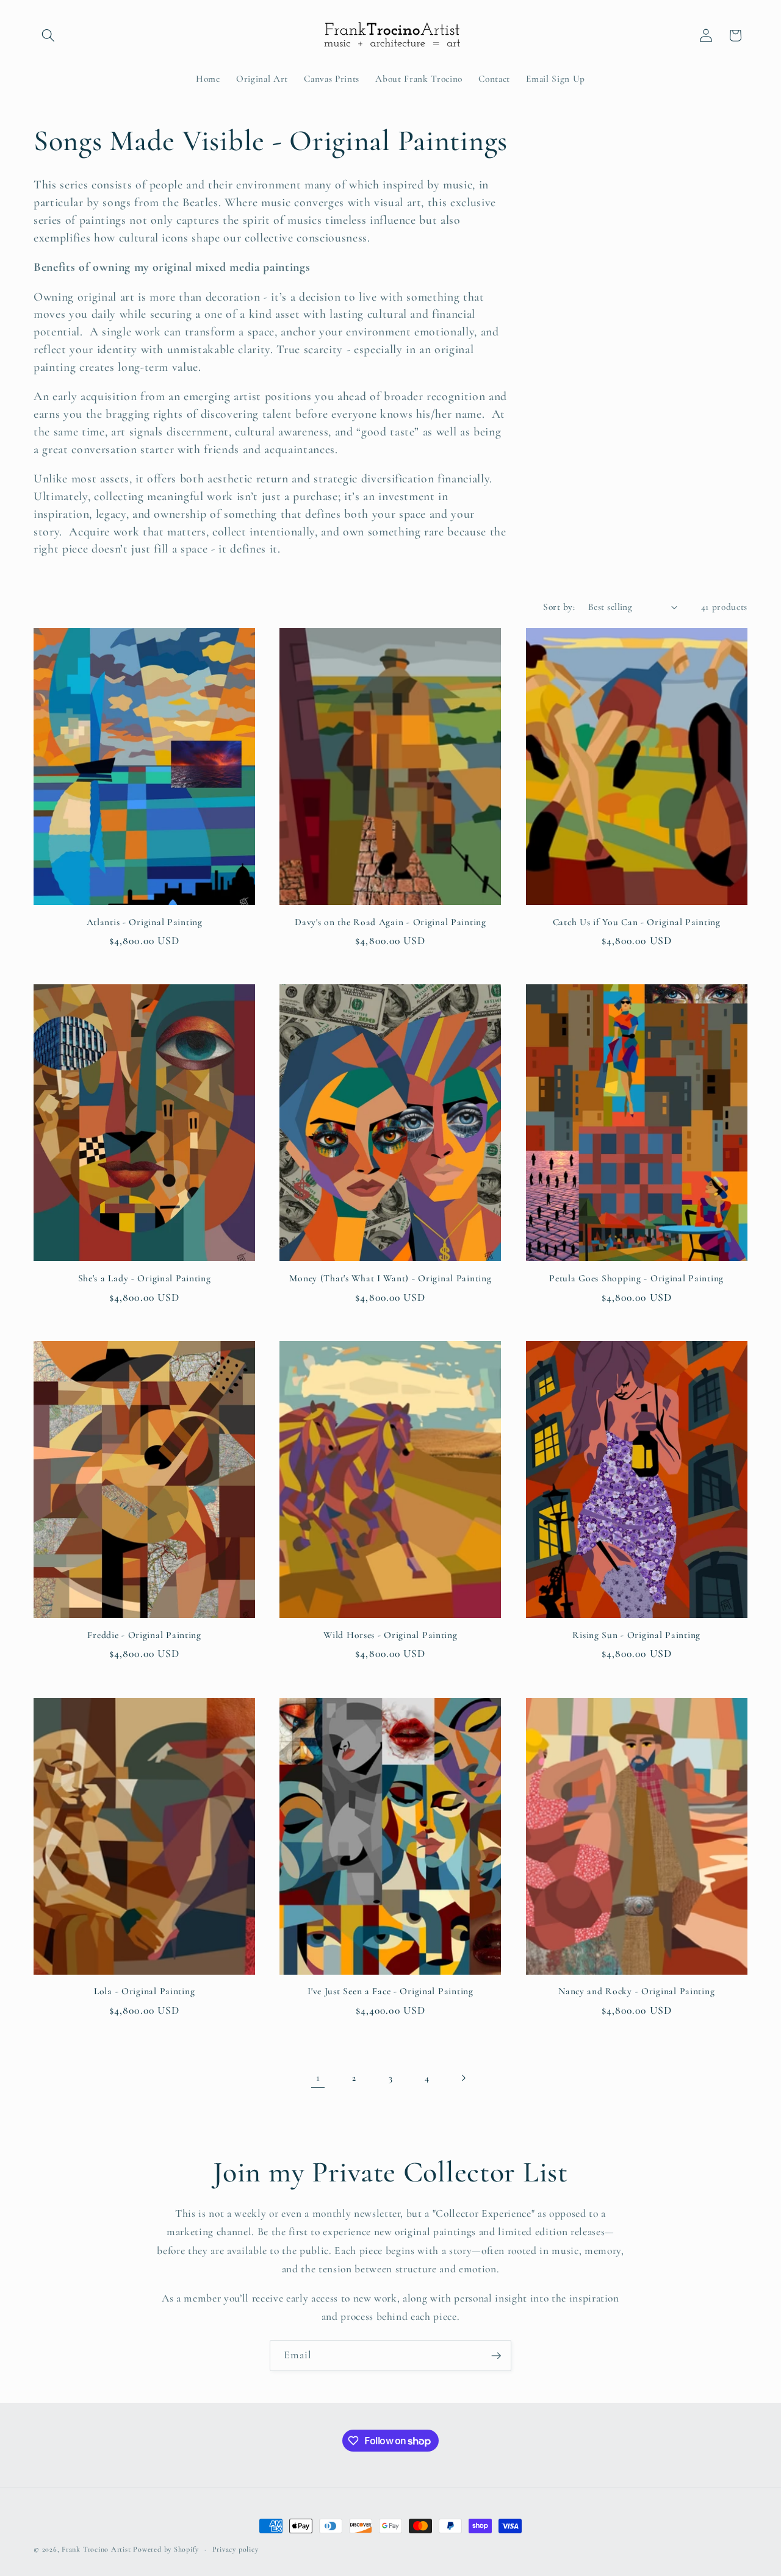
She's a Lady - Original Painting (145, 1278)
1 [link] (318, 2077)
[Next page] (463, 2078)
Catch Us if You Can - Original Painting (637, 922)
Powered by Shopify (166, 2549)
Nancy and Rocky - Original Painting (636, 1991)
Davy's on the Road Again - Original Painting (390, 922)
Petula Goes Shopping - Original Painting (636, 1278)
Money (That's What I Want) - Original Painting (390, 1278)
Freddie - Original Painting (144, 1635)
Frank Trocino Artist (96, 2549)
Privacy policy (236, 2549)
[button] (48, 35)
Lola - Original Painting (144, 1991)
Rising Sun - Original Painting (636, 1635)
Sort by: (559, 607)
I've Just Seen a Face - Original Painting (390, 1991)
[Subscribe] (496, 2356)
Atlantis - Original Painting (145, 922)
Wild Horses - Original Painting (390, 1635)
